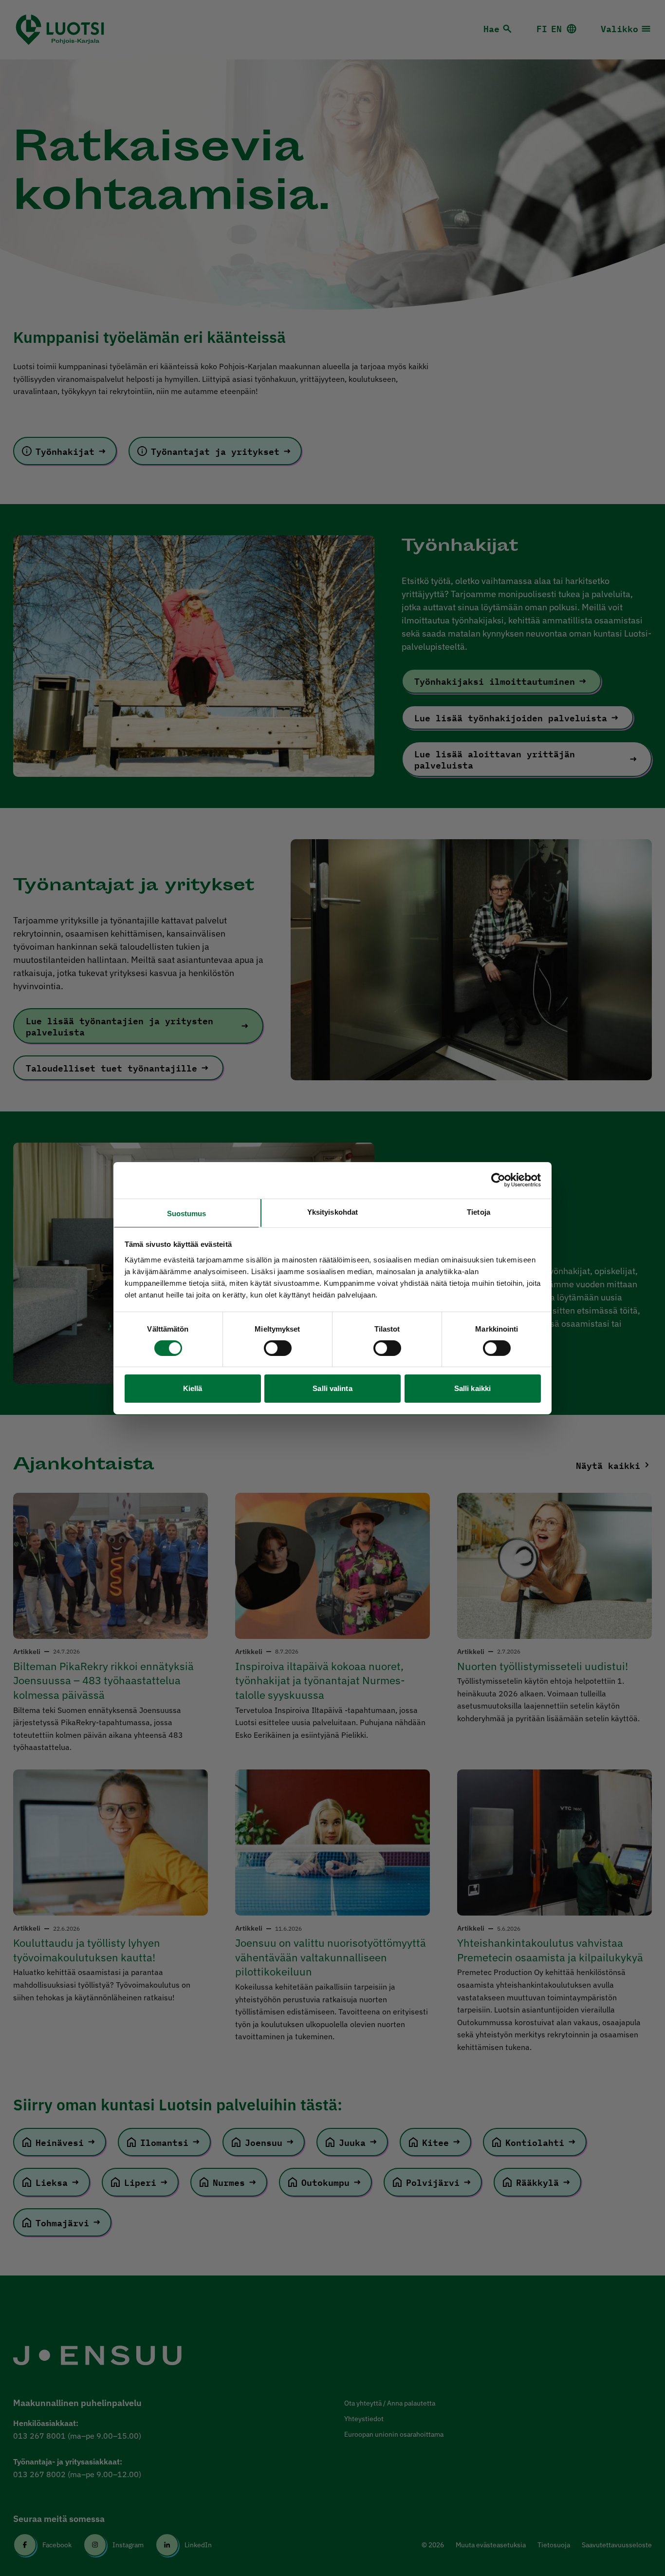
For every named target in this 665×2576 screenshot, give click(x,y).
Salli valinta (332, 1388)
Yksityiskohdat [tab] (332, 1212)
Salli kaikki (472, 1388)
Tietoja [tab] (479, 1212)
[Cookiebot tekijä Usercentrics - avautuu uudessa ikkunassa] (498, 1180)
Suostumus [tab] (187, 1213)
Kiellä (193, 1388)
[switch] (278, 1348)
